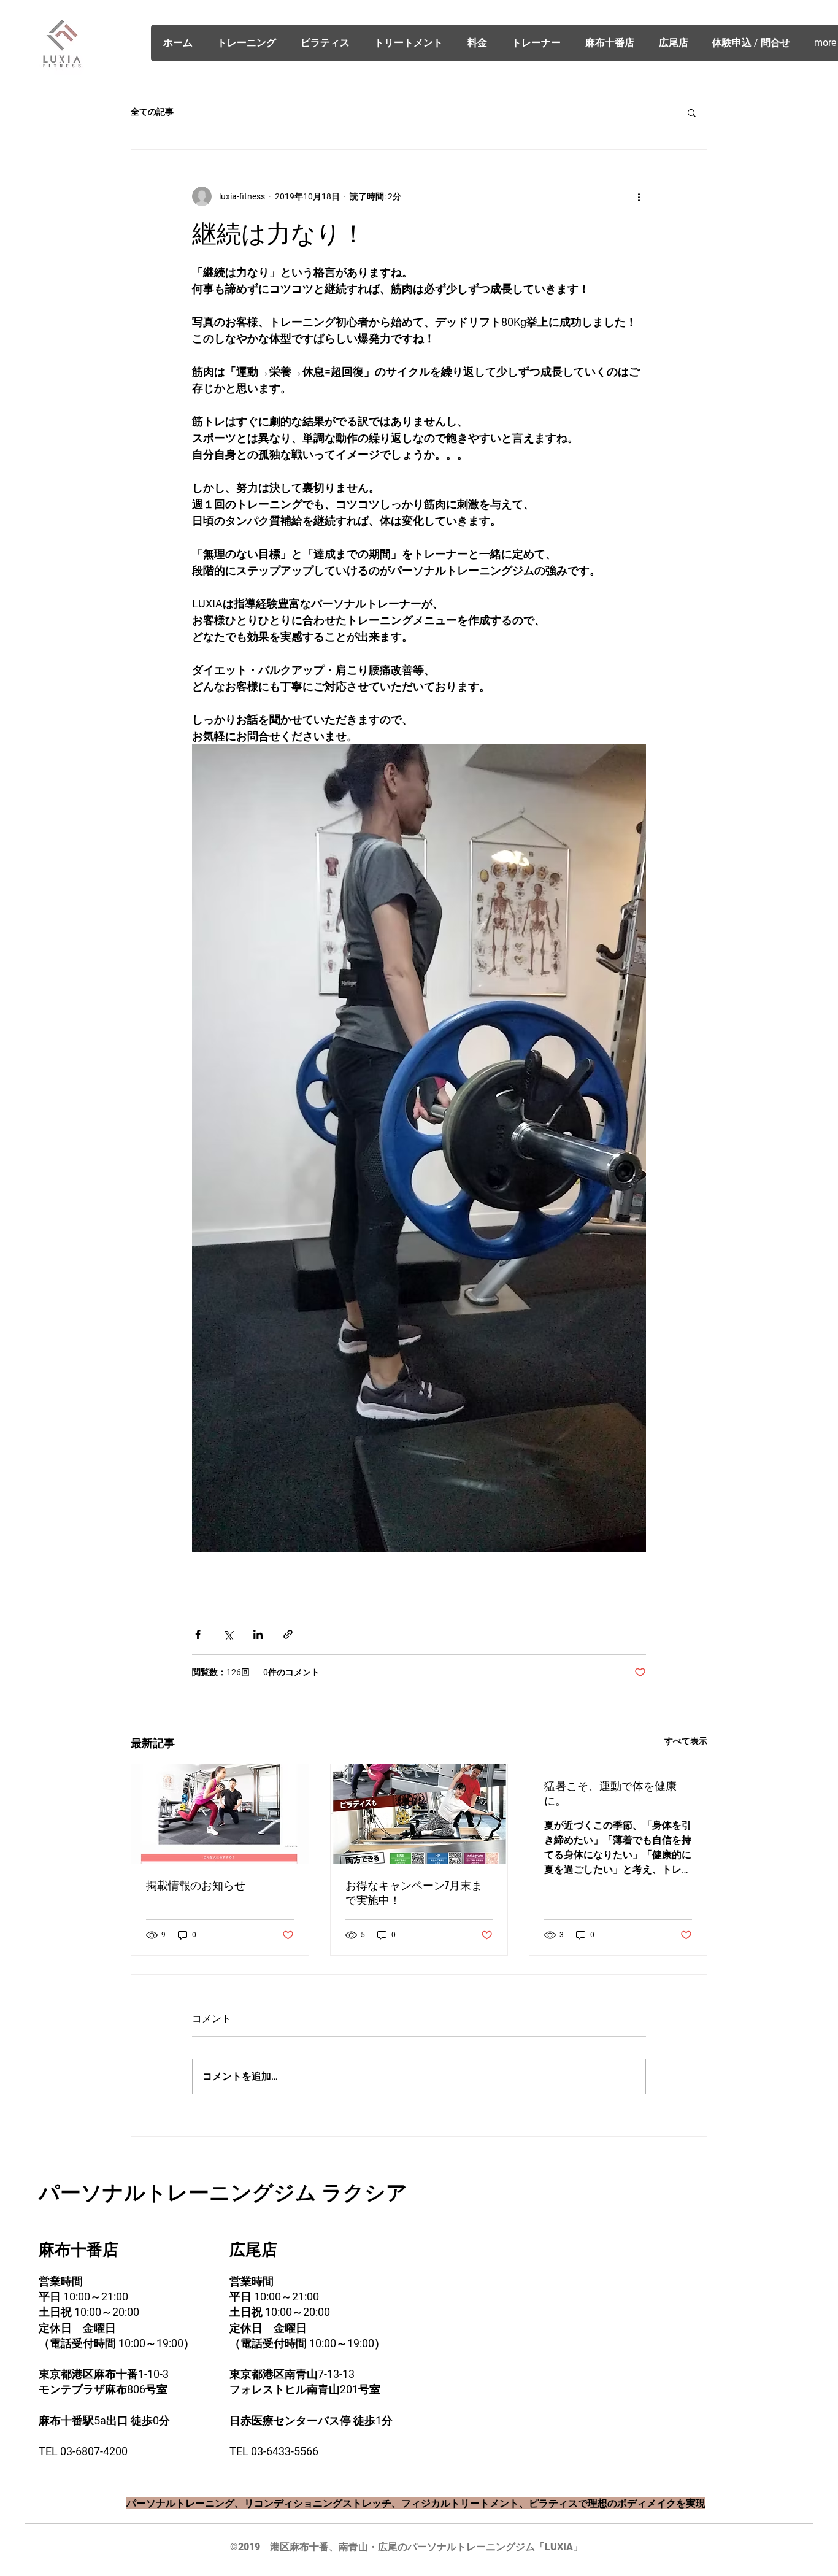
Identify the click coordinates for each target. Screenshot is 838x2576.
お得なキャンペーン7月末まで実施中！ (414, 1893)
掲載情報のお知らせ (196, 1886)
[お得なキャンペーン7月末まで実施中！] (419, 1814)
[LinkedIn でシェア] (258, 1634)
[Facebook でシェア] (198, 1634)
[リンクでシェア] (288, 1634)
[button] (692, 112)
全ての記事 (152, 112)
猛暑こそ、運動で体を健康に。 (610, 1794)
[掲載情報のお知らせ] (220, 1814)
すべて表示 (686, 1741)
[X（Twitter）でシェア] (228, 1634)
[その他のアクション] (639, 196)
